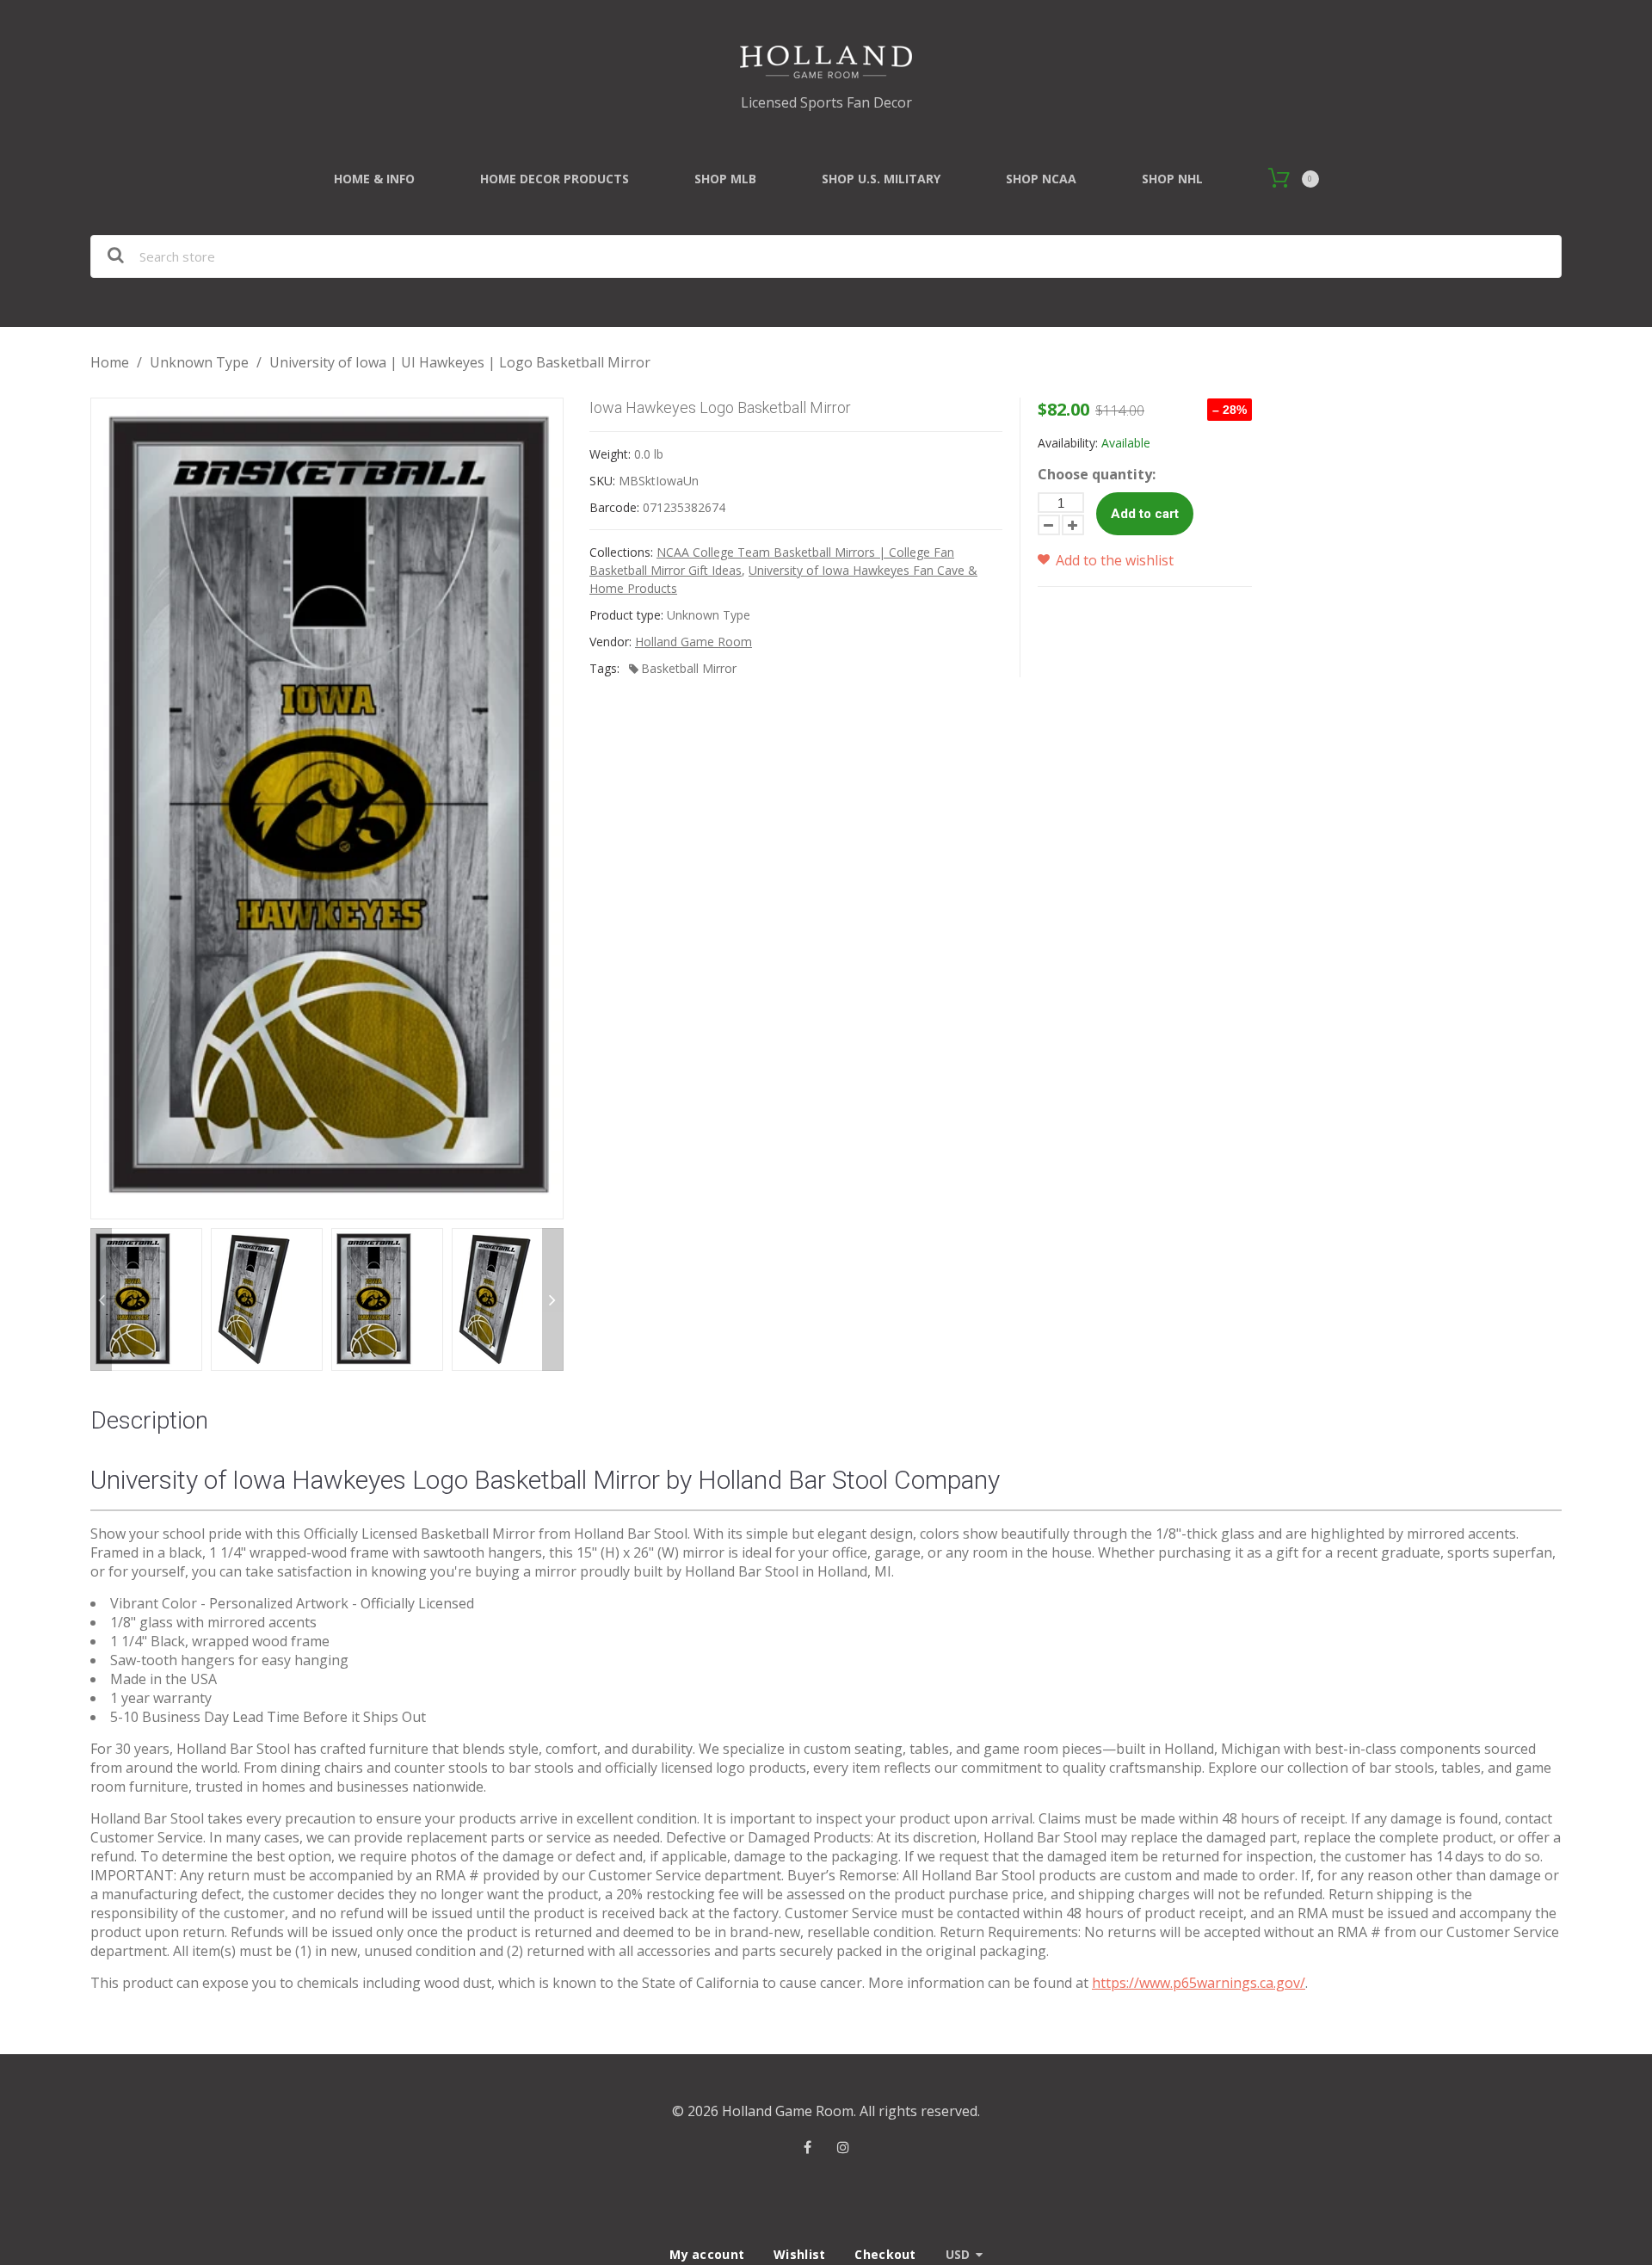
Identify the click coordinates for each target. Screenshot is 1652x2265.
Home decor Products (555, 179)
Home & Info (374, 179)
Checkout (885, 2254)
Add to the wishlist (1113, 560)
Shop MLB (725, 179)
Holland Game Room (693, 642)
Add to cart (1145, 514)
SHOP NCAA (1041, 179)
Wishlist (799, 2254)
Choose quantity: (1097, 474)
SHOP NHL (1172, 179)
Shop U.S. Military (881, 179)
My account (707, 2254)
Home (110, 362)
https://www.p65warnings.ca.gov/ (1199, 1983)
